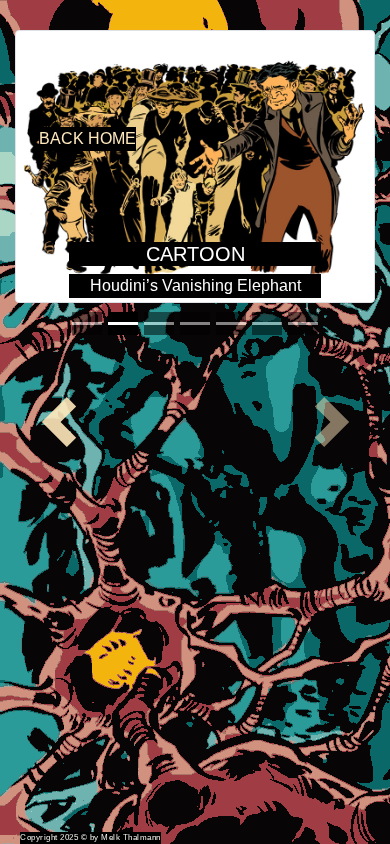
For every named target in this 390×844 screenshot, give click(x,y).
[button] (58, 422)
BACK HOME (87, 138)
